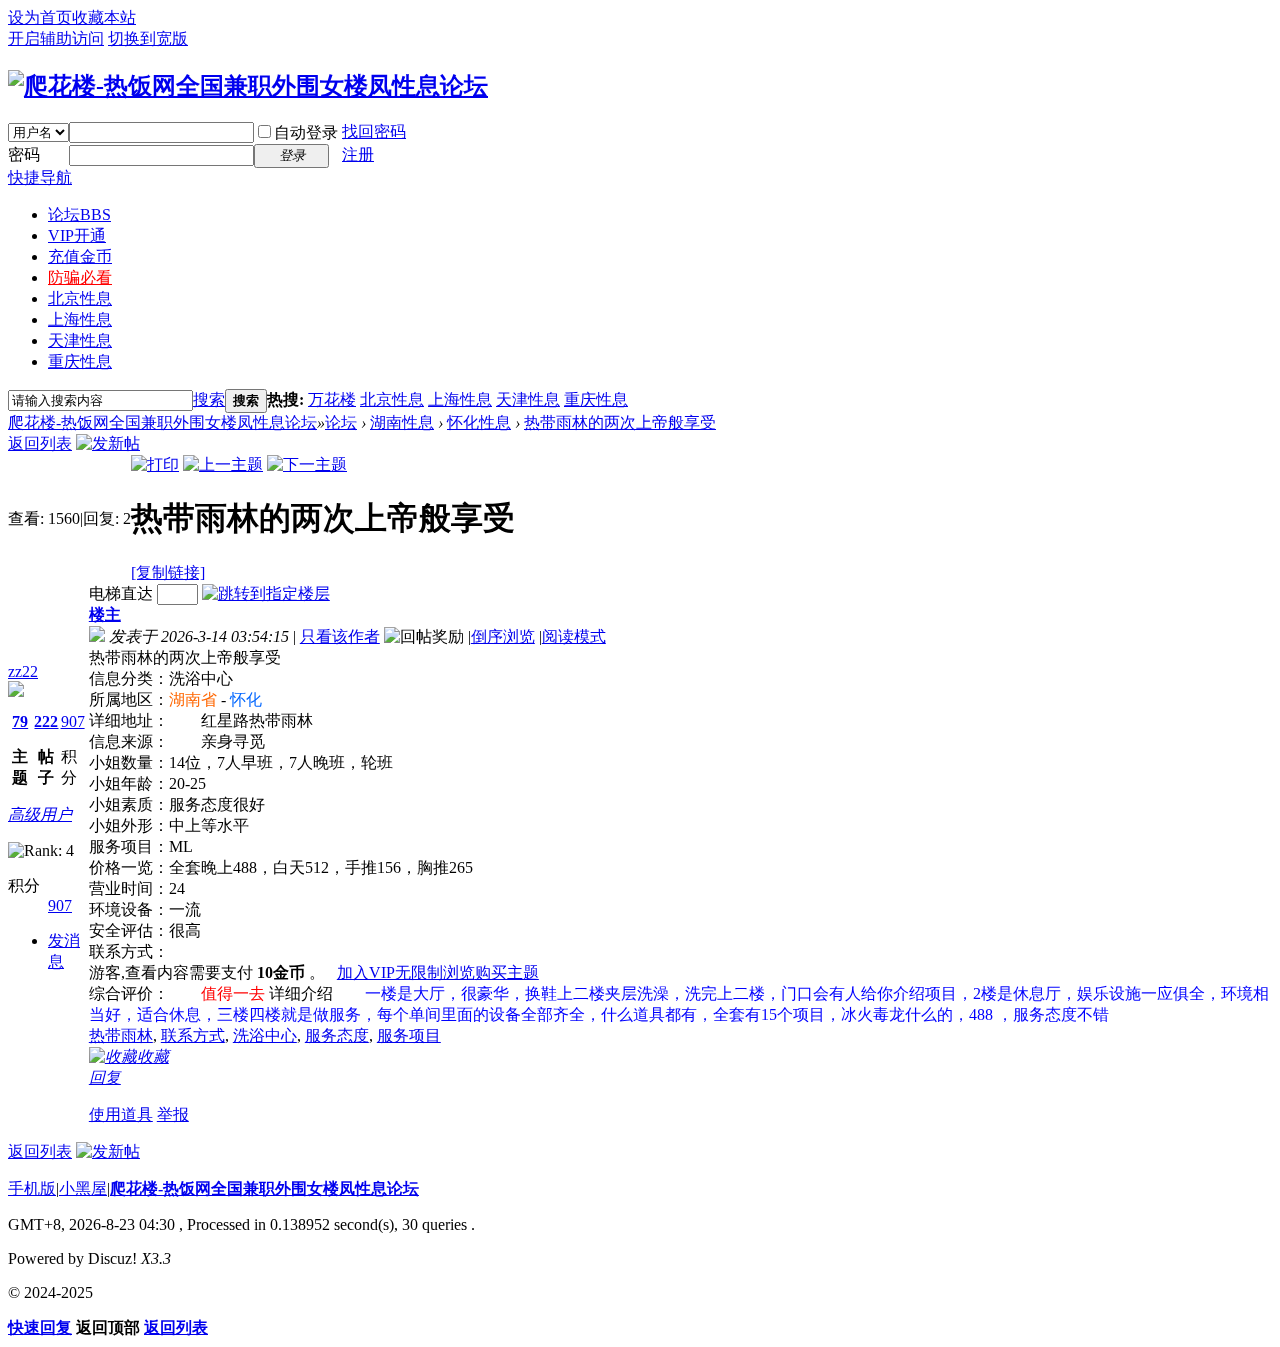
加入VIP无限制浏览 (406, 972)
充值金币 (80, 256)
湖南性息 (402, 422)
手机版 (32, 1188)
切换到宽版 (148, 38)
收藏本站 (104, 17)
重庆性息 (80, 361)
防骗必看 (80, 277)
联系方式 (193, 1035)
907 (73, 721)
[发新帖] (108, 443)
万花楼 (332, 399)
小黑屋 (83, 1188)
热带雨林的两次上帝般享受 (620, 422)
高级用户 (40, 814)
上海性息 (80, 319)
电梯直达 (121, 593)
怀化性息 (479, 422)
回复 (105, 1077)
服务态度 (337, 1035)
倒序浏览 (503, 636)
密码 (24, 154)
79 (20, 721)
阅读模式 (574, 636)
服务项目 (409, 1035)
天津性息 (80, 340)
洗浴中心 (265, 1035)
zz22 (23, 671)
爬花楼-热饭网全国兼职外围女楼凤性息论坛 (162, 422)
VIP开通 (77, 235)
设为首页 (40, 17)
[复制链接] (168, 572)
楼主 (105, 614)
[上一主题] (223, 464)
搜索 (209, 399)
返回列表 (40, 443)
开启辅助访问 (56, 38)
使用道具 (121, 1114)
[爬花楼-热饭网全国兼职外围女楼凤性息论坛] (248, 86)
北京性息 (80, 298)
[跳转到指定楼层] (266, 593)
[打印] (155, 464)
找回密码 (374, 131)
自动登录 (306, 132)
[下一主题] (307, 464)
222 (46, 721)
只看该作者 (340, 636)
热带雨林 (121, 1035)
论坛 (79, 214)
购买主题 (507, 972)
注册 (358, 154)
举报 (173, 1114)
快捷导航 (40, 177)
